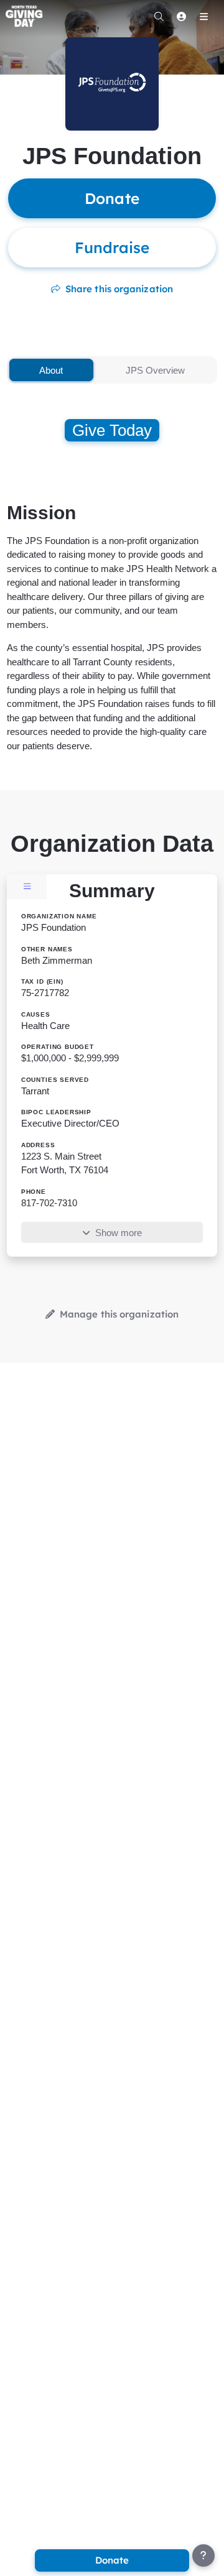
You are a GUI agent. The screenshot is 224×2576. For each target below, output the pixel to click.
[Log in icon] (181, 16)
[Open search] (159, 16)
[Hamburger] (203, 16)
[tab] (51, 370)
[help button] (203, 2555)
